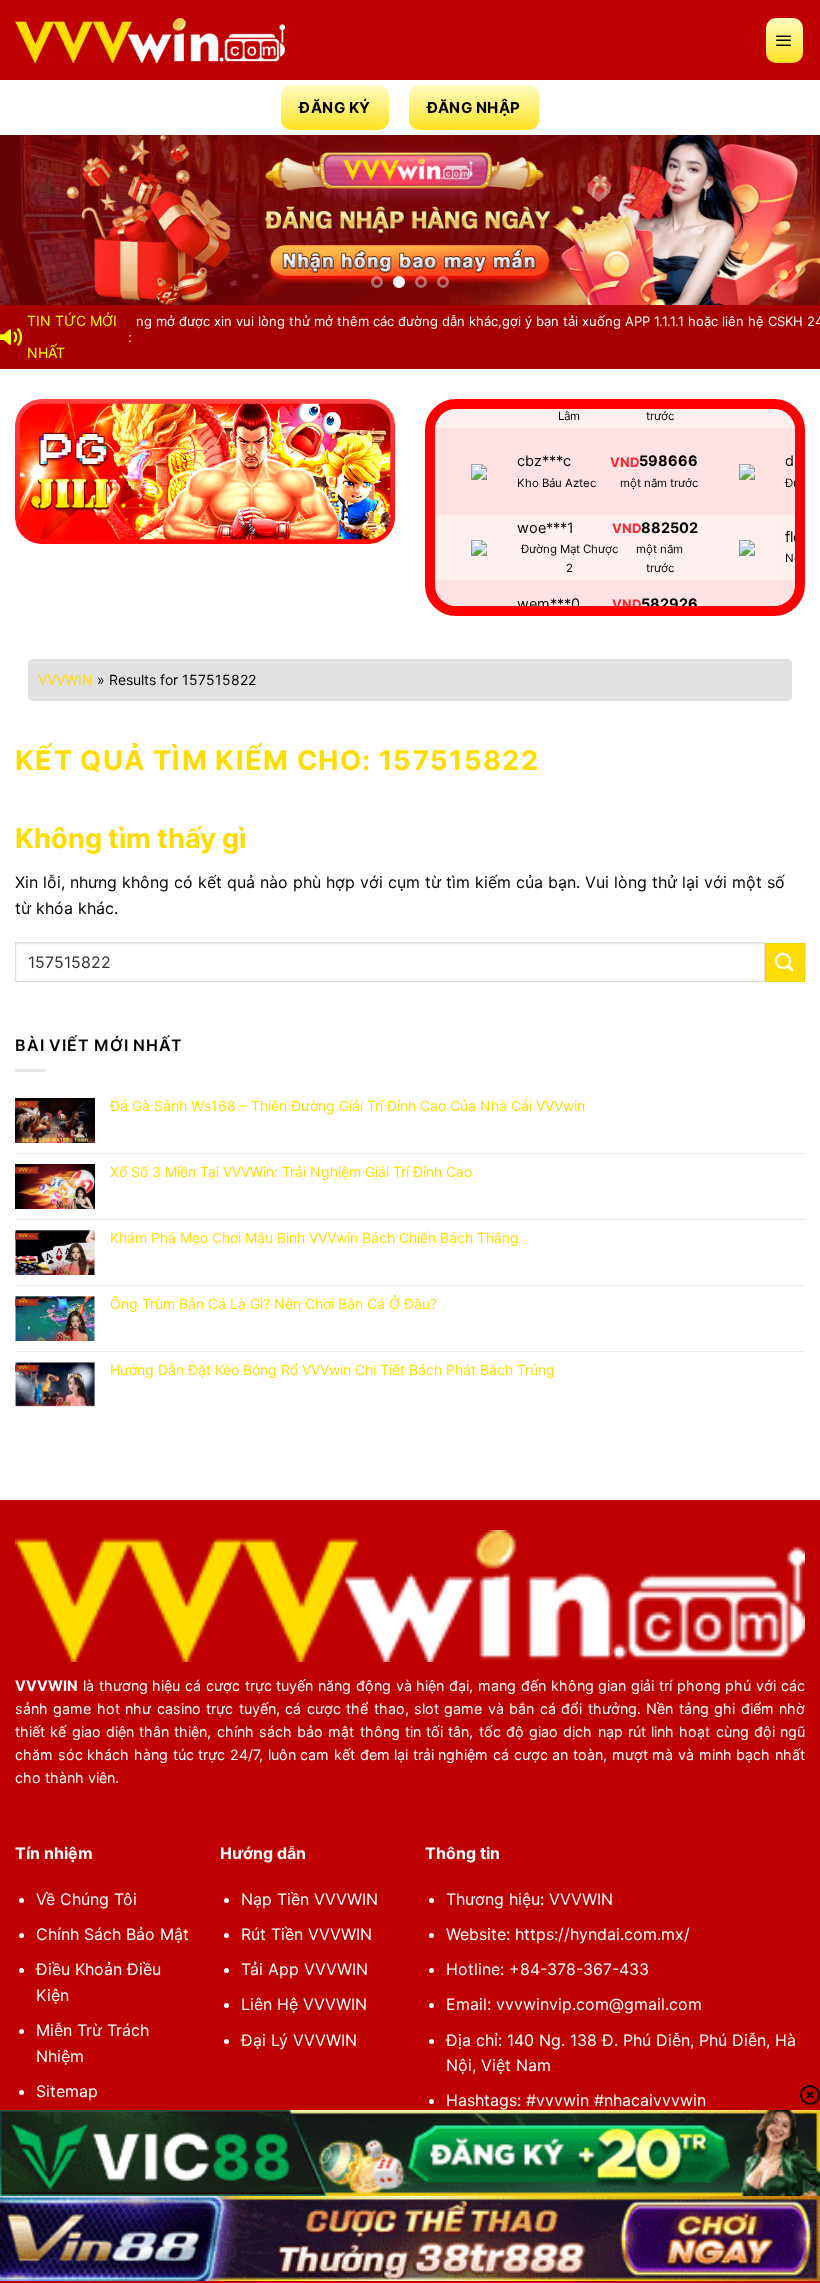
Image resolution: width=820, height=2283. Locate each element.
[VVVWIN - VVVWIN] (150, 40)
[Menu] (785, 40)
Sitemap (67, 2091)
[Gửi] (785, 962)
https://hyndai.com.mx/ (602, 1934)
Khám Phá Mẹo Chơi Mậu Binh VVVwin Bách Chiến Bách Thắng (314, 1238)
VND (624, 433)
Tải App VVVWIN (304, 1969)
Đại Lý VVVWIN (299, 2040)
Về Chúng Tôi (86, 1899)
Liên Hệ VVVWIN (304, 2004)
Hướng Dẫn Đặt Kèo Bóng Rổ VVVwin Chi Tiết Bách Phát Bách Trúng (332, 1370)
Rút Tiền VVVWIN (306, 1934)
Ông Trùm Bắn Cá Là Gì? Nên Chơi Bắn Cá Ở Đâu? (273, 1304)
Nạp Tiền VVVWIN (309, 1899)
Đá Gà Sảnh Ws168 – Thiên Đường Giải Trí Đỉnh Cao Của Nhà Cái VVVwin (347, 1106)
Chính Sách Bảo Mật (112, 1934)
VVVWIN (65, 679)
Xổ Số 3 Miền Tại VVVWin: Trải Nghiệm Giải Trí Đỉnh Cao (291, 1172)
